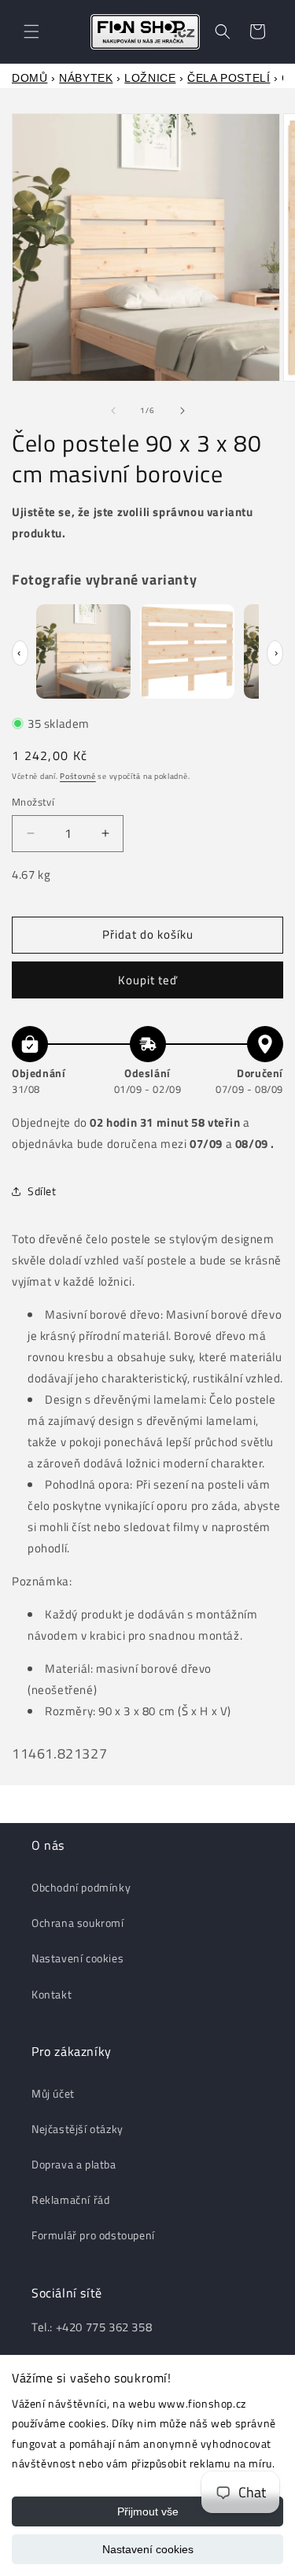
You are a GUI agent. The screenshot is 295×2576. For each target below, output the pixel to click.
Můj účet (53, 2093)
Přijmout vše (148, 2511)
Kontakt (52, 1994)
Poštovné (78, 776)
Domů (29, 78)
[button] (31, 31)
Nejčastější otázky (77, 2129)
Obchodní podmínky (81, 1887)
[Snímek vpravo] (183, 411)
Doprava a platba (74, 2164)
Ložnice (150, 78)
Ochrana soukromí (78, 1923)
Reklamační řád (70, 2200)
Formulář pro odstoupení (93, 2235)
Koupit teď (148, 980)
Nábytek (86, 78)
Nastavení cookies (148, 2549)
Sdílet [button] (42, 1191)
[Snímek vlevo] (113, 411)
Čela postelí (229, 78)
